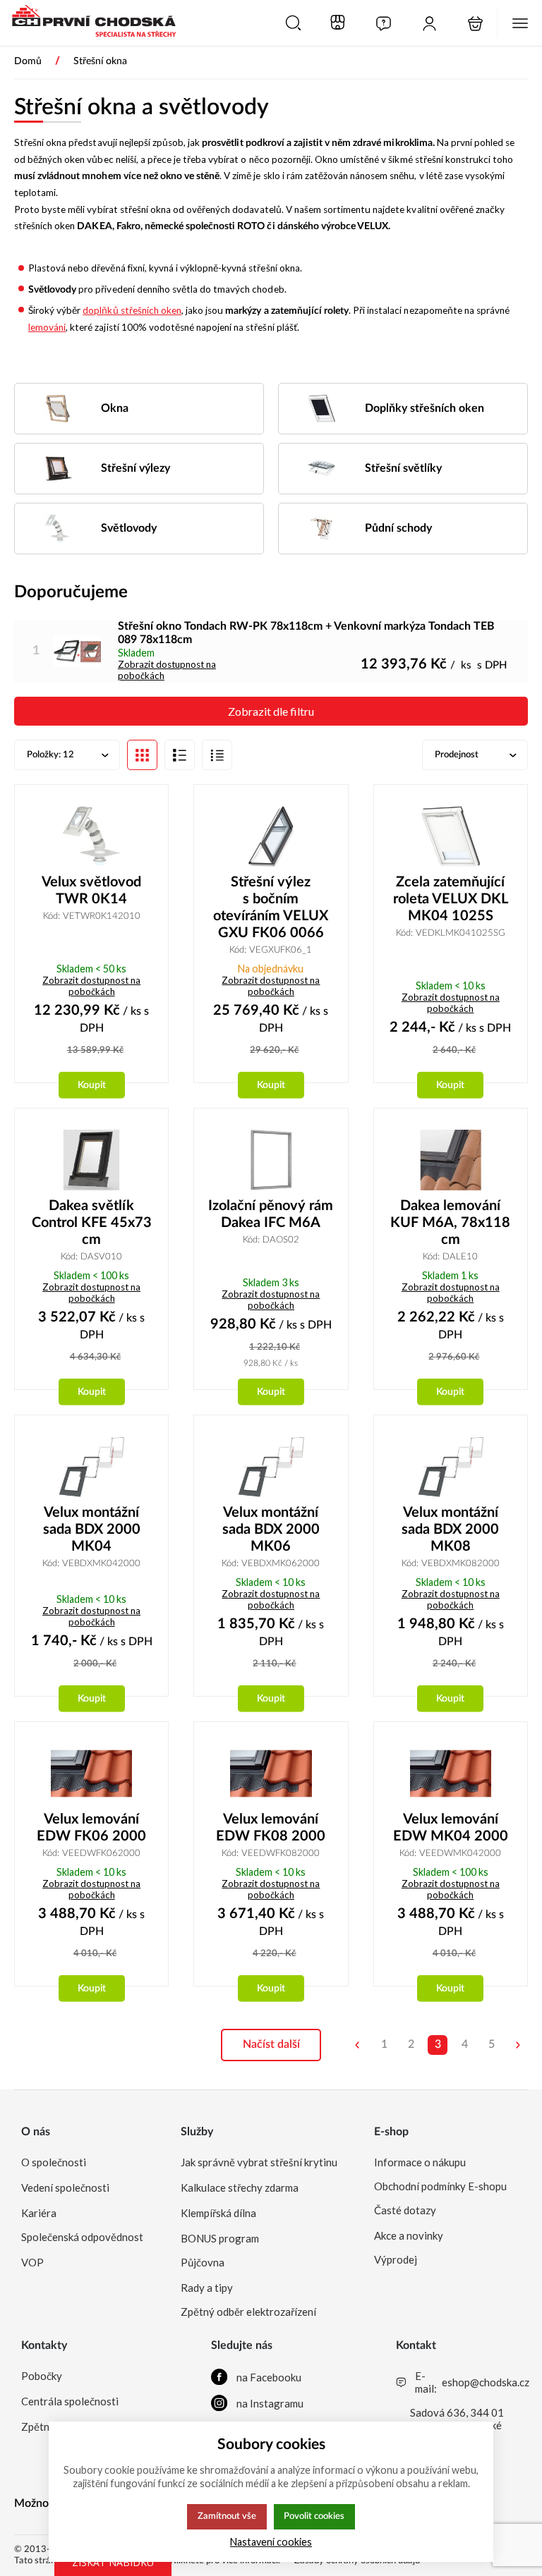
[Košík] (475, 24)
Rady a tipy (207, 2288)
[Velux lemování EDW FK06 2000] (91, 1774)
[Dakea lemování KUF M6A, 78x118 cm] (451, 1160)
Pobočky (42, 2376)
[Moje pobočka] (338, 23)
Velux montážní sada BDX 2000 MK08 (450, 1530)
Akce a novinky (409, 2235)
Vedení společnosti (65, 2187)
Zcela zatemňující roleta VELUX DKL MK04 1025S (451, 899)
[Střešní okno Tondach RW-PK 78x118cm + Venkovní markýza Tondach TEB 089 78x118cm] (77, 651)
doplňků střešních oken (132, 310)
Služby (197, 2132)
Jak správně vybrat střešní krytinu (259, 2162)
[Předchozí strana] (357, 2045)
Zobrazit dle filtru (271, 711)
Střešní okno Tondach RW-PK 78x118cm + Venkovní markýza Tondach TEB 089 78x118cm (306, 633)
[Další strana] (518, 2045)
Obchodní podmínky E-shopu (440, 2186)
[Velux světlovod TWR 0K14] (91, 836)
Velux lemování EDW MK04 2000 (451, 1828)
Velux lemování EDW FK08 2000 (271, 1828)
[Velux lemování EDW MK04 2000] (451, 1774)
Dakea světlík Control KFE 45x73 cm (92, 1223)
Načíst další (271, 2044)
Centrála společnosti (70, 2401)
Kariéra (39, 2213)
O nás (36, 2132)
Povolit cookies (314, 2516)
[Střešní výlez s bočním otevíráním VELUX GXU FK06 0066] (271, 836)
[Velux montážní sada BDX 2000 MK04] (91, 1467)
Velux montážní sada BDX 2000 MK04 (92, 1530)
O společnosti (54, 2162)
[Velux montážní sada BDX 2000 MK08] (451, 1467)
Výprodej (396, 2259)
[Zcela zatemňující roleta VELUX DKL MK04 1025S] (451, 836)
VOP (32, 2262)
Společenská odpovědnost (82, 2237)
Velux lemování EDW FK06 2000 (91, 1828)
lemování (47, 327)
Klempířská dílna (218, 2213)
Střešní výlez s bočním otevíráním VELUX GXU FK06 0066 (271, 908)
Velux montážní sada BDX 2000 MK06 (271, 1530)
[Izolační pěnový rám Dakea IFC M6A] (271, 1160)
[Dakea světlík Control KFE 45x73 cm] (91, 1160)
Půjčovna (203, 2262)
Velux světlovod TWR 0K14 (91, 891)
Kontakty (44, 2345)
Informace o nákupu (420, 2162)
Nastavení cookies (271, 2542)
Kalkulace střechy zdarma (240, 2187)
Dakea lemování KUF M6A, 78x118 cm (450, 1223)
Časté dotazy (405, 2210)
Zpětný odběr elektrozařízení (248, 2312)
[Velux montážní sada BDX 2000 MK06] (271, 1467)
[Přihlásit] (429, 24)
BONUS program (220, 2238)
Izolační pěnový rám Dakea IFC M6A (271, 1214)
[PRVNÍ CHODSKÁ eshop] (88, 23)
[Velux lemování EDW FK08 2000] (271, 1774)
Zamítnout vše (227, 2516)
